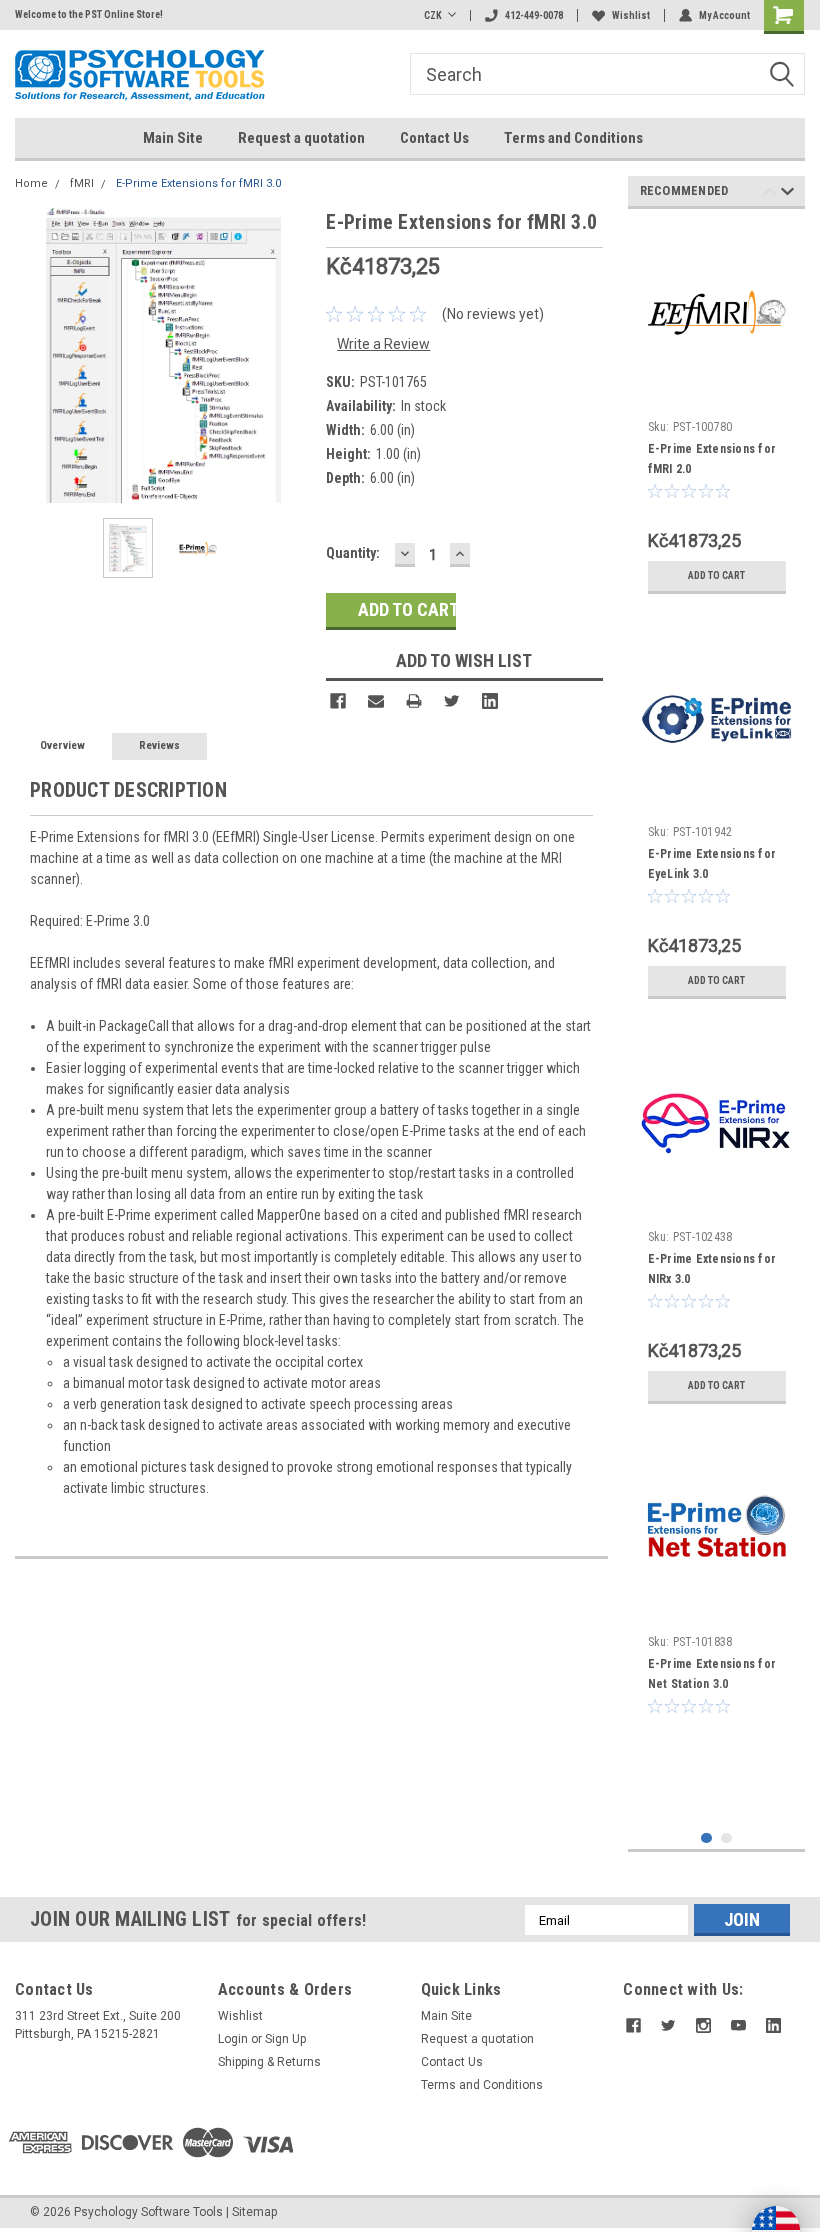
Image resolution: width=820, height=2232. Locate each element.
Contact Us (434, 138)
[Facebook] (338, 701)
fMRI (82, 183)
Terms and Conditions (573, 138)
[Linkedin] (490, 701)
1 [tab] (706, 1838)
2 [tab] (726, 1838)
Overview (62, 745)
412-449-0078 (534, 15)
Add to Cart (716, 575)
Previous (35, 354)
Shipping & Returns (269, 2062)
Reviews (159, 745)
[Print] (414, 701)
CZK (433, 15)
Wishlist (631, 15)
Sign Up (285, 2039)
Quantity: (353, 553)
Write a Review (383, 344)
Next (291, 354)
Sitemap (254, 2212)
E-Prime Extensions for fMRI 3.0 (198, 183)
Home (31, 183)
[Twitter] (452, 701)
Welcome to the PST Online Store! (89, 14)
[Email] (376, 701)
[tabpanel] (717, 414)
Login (233, 2039)
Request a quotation (301, 138)
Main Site (173, 138)
